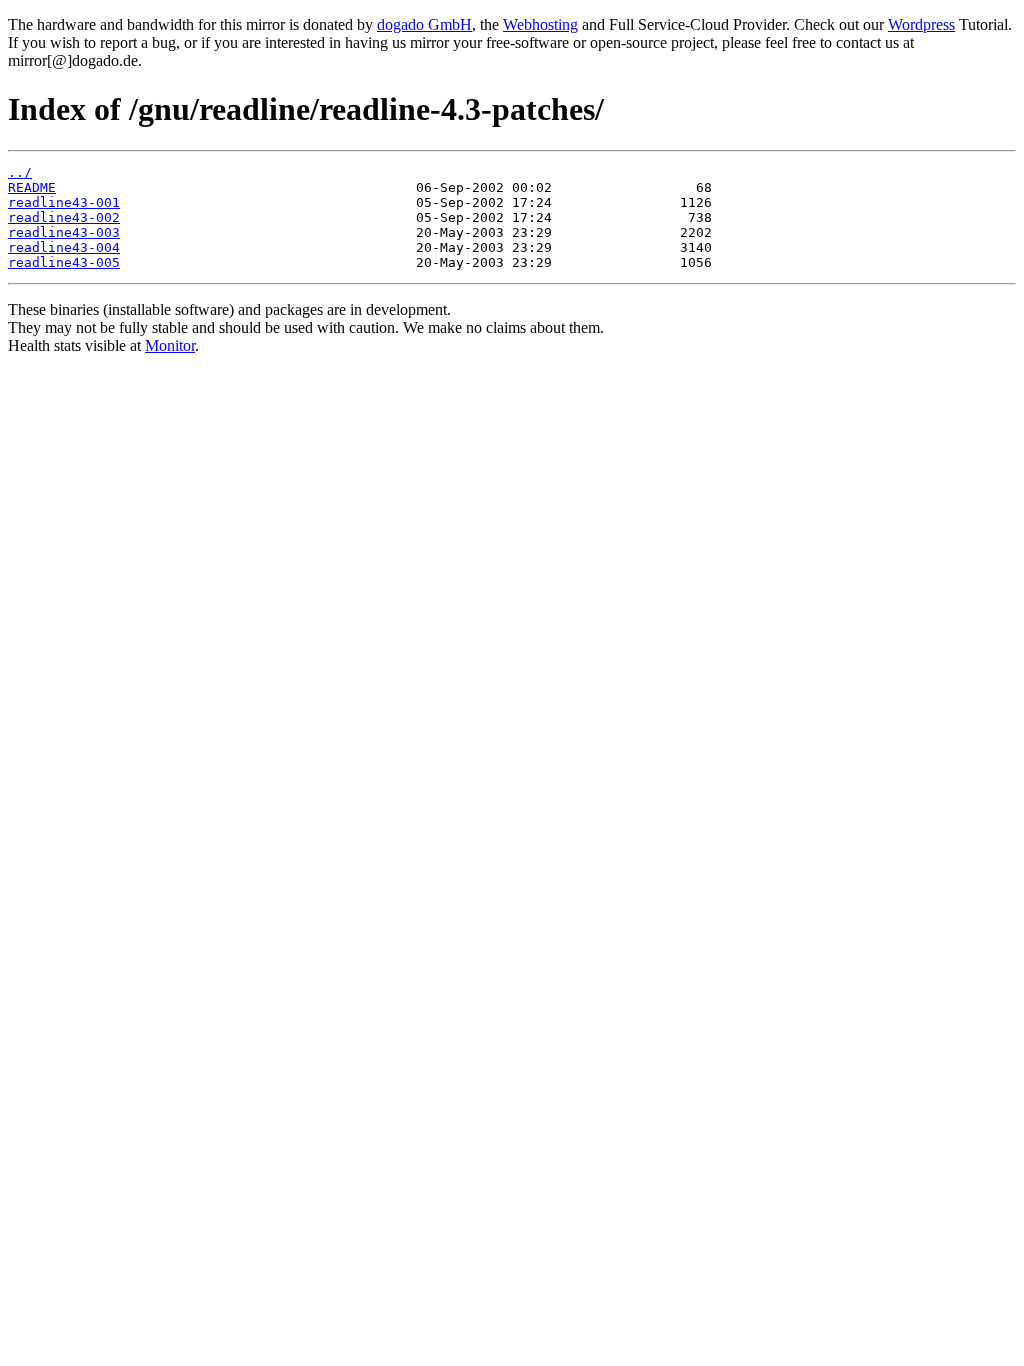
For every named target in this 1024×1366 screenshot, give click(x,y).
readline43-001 (64, 202)
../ (20, 172)
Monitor (170, 345)
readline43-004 (64, 247)
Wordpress (921, 24)
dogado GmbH (424, 24)
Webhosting (540, 24)
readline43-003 (64, 232)
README (32, 187)
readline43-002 (64, 217)
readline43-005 (64, 262)
